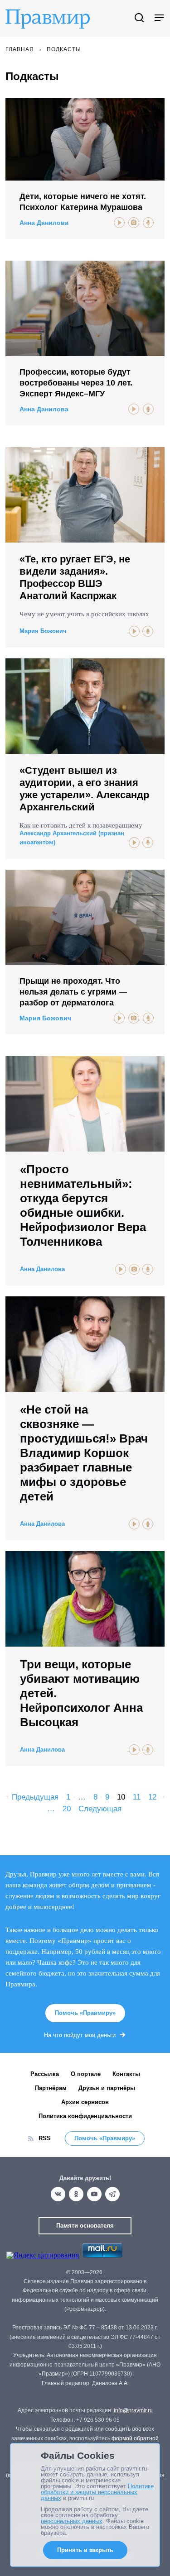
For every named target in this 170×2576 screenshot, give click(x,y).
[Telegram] (112, 2194)
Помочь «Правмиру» (85, 2013)
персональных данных (72, 2521)
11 (137, 1797)
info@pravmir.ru (133, 2410)
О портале (86, 2074)
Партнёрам (51, 2088)
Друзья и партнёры (107, 2088)
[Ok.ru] (76, 2194)
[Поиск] (139, 18)
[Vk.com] (58, 2194)
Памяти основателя (85, 2226)
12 (152, 1797)
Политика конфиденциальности (85, 2116)
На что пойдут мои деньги (80, 2035)
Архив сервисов (85, 2102)
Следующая (100, 1809)
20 (67, 1809)
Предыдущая (35, 1797)
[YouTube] (94, 2194)
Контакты (126, 2074)
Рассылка (45, 2074)
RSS (45, 2138)
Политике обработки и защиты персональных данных (97, 2492)
